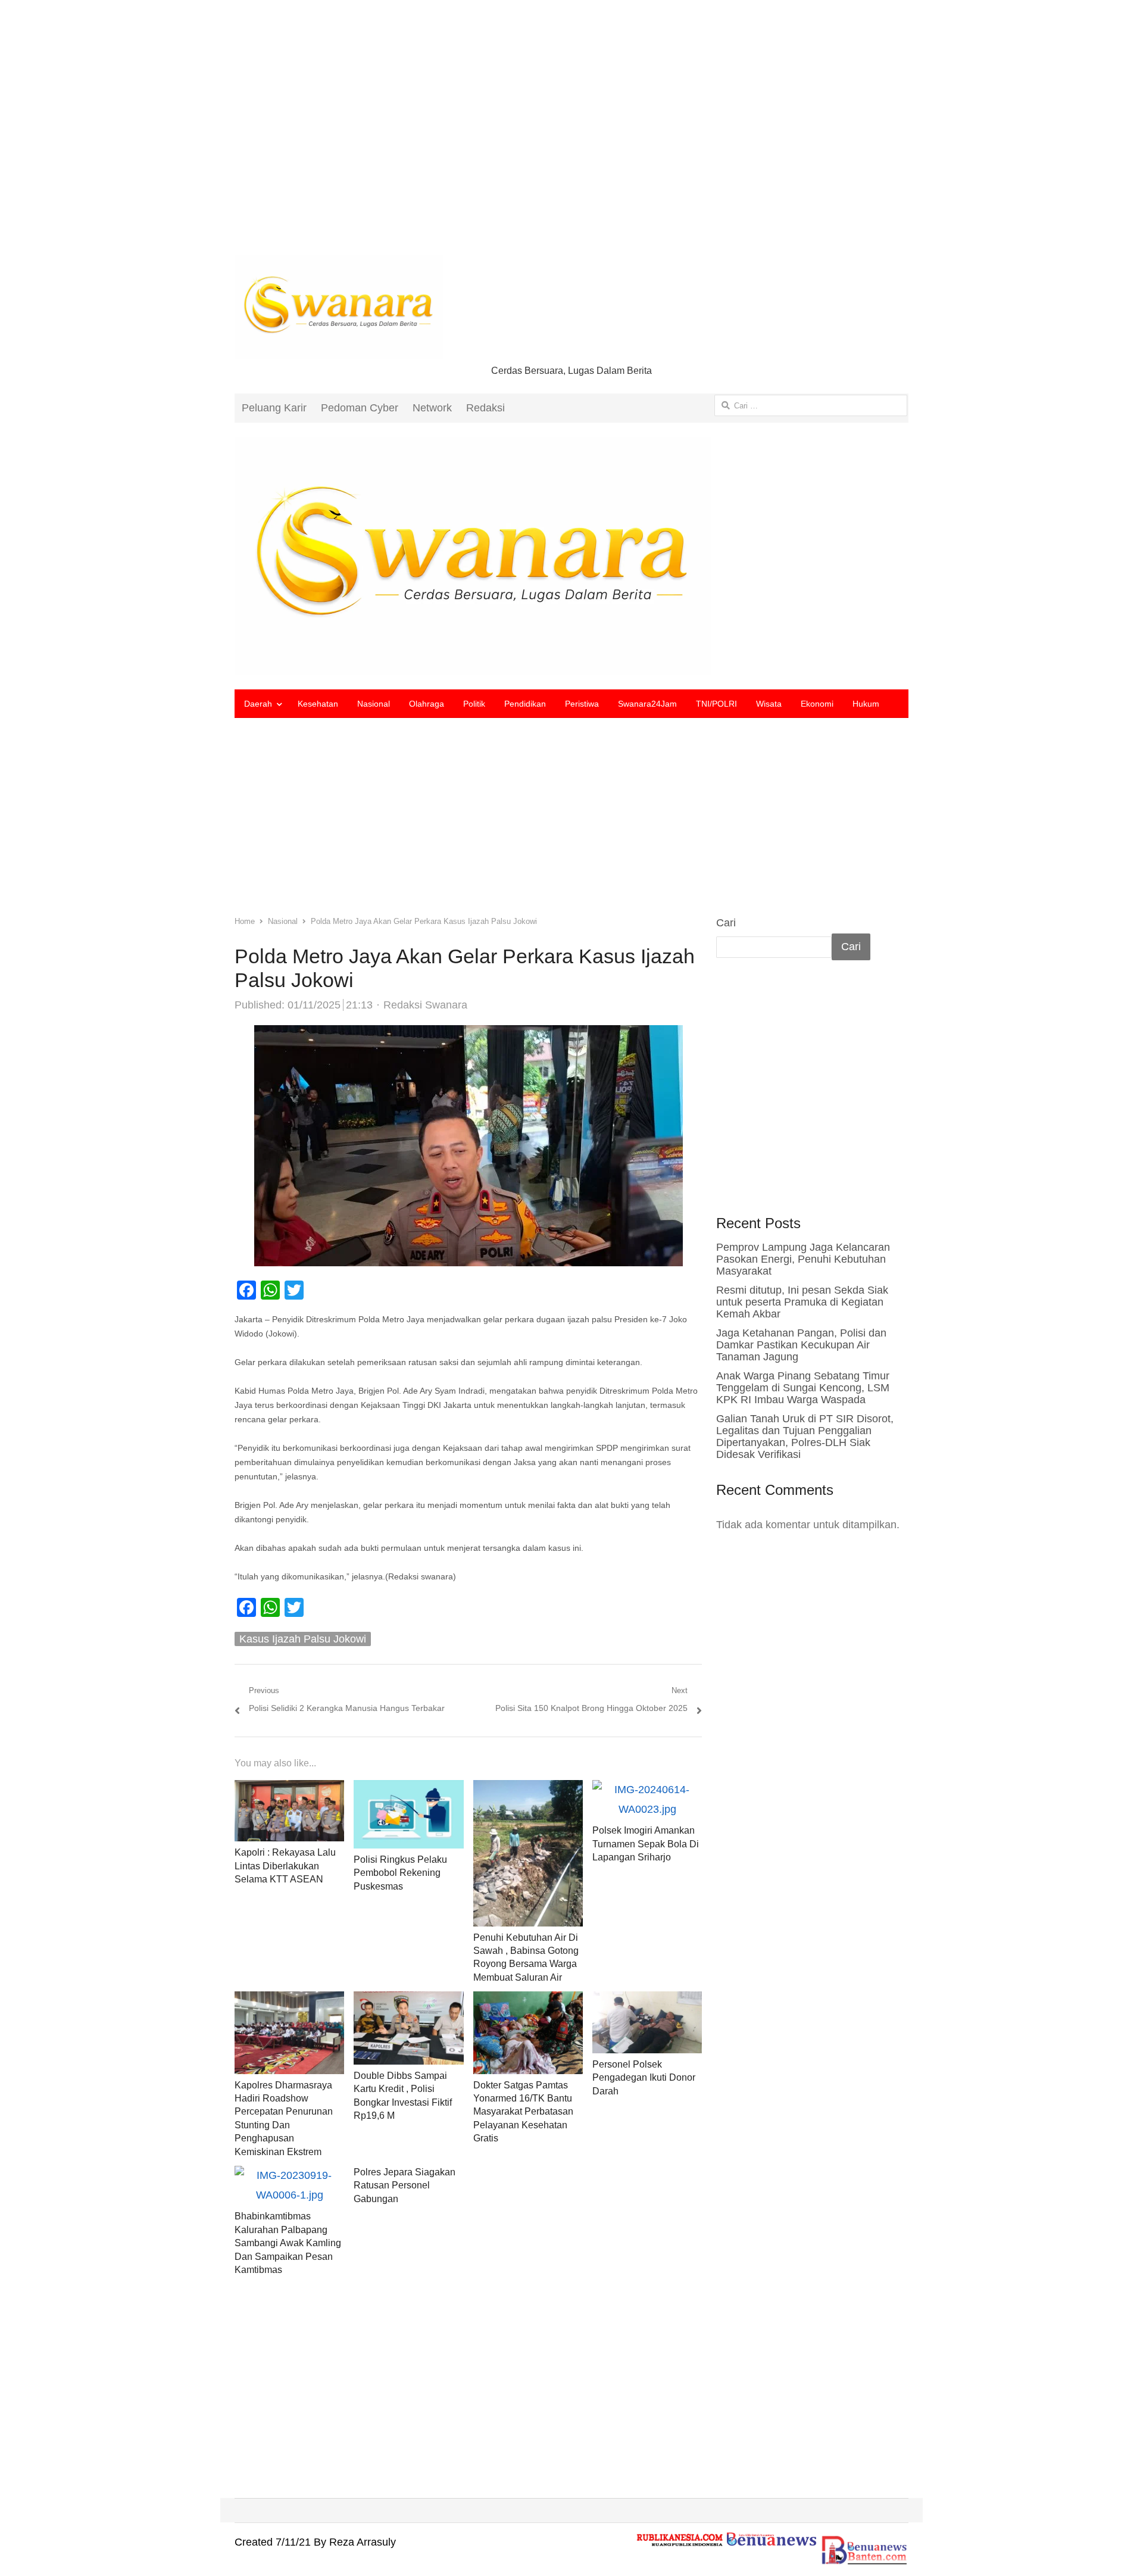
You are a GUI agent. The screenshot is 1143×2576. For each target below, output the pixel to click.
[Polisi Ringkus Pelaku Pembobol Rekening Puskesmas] (408, 1790)
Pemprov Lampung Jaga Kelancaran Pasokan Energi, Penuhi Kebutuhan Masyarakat (803, 1259)
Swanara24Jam (647, 704)
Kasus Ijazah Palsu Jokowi (303, 1639)
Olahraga (427, 704)
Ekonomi (817, 704)
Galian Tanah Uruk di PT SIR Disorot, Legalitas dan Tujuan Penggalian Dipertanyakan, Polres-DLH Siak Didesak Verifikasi (805, 1437)
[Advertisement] (571, 137)
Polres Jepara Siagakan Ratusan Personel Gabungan (405, 2185)
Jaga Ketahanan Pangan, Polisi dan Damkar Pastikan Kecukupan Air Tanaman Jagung (801, 1345)
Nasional (374, 704)
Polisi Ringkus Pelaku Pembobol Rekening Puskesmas (400, 1873)
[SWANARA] (571, 556)
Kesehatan (318, 704)
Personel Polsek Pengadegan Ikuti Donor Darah (644, 2078)
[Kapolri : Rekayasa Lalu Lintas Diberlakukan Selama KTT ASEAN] (289, 1790)
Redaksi (485, 408)
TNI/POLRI (716, 704)
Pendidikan (525, 704)
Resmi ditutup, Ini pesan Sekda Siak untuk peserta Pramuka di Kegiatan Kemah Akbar (802, 1302)
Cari (726, 923)
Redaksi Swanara (425, 1005)
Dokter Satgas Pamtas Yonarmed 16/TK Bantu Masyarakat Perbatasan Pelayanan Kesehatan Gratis (523, 2112)
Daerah (258, 704)
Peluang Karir (274, 408)
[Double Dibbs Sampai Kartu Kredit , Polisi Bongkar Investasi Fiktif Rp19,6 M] (408, 2001)
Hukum (866, 704)
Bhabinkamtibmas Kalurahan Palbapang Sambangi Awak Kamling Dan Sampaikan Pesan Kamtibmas (288, 2243)
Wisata (769, 704)
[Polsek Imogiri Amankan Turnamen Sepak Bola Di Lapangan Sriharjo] (647, 1790)
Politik (474, 704)
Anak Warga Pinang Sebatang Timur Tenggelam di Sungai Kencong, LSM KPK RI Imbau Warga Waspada (803, 1388)
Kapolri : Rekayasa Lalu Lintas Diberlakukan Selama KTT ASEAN (285, 1866)
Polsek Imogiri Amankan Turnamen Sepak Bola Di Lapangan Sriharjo (646, 1844)
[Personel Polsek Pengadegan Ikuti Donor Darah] (647, 2001)
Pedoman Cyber (360, 408)
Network (432, 408)
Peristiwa (582, 704)
